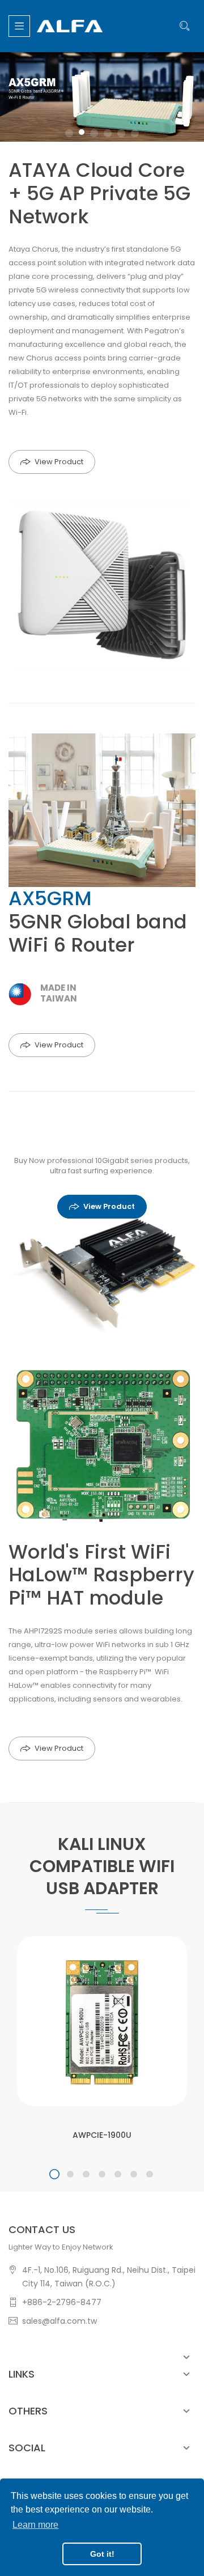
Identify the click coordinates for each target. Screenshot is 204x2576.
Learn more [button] (35, 2525)
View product (109, 1206)
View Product (59, 462)
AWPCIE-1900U (102, 2135)
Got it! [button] (102, 2554)
